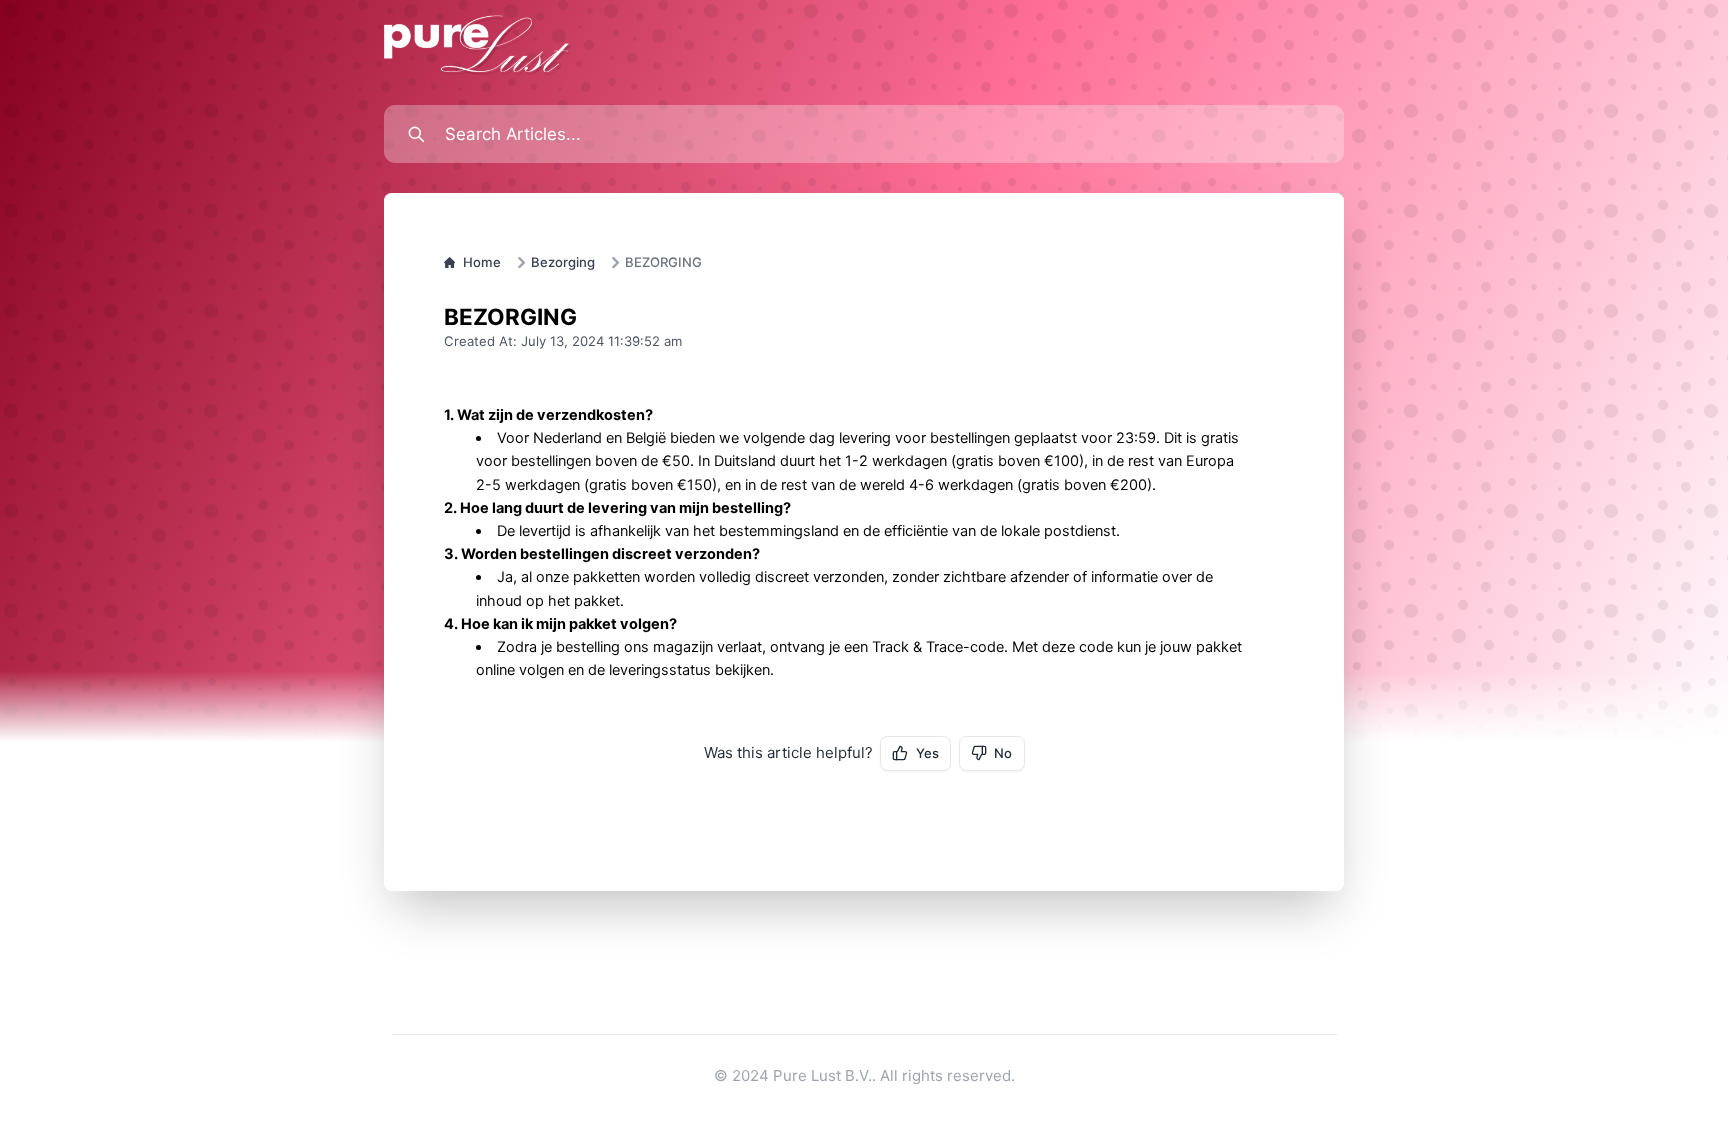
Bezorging (563, 262)
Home (482, 262)
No (1003, 753)
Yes (927, 753)
